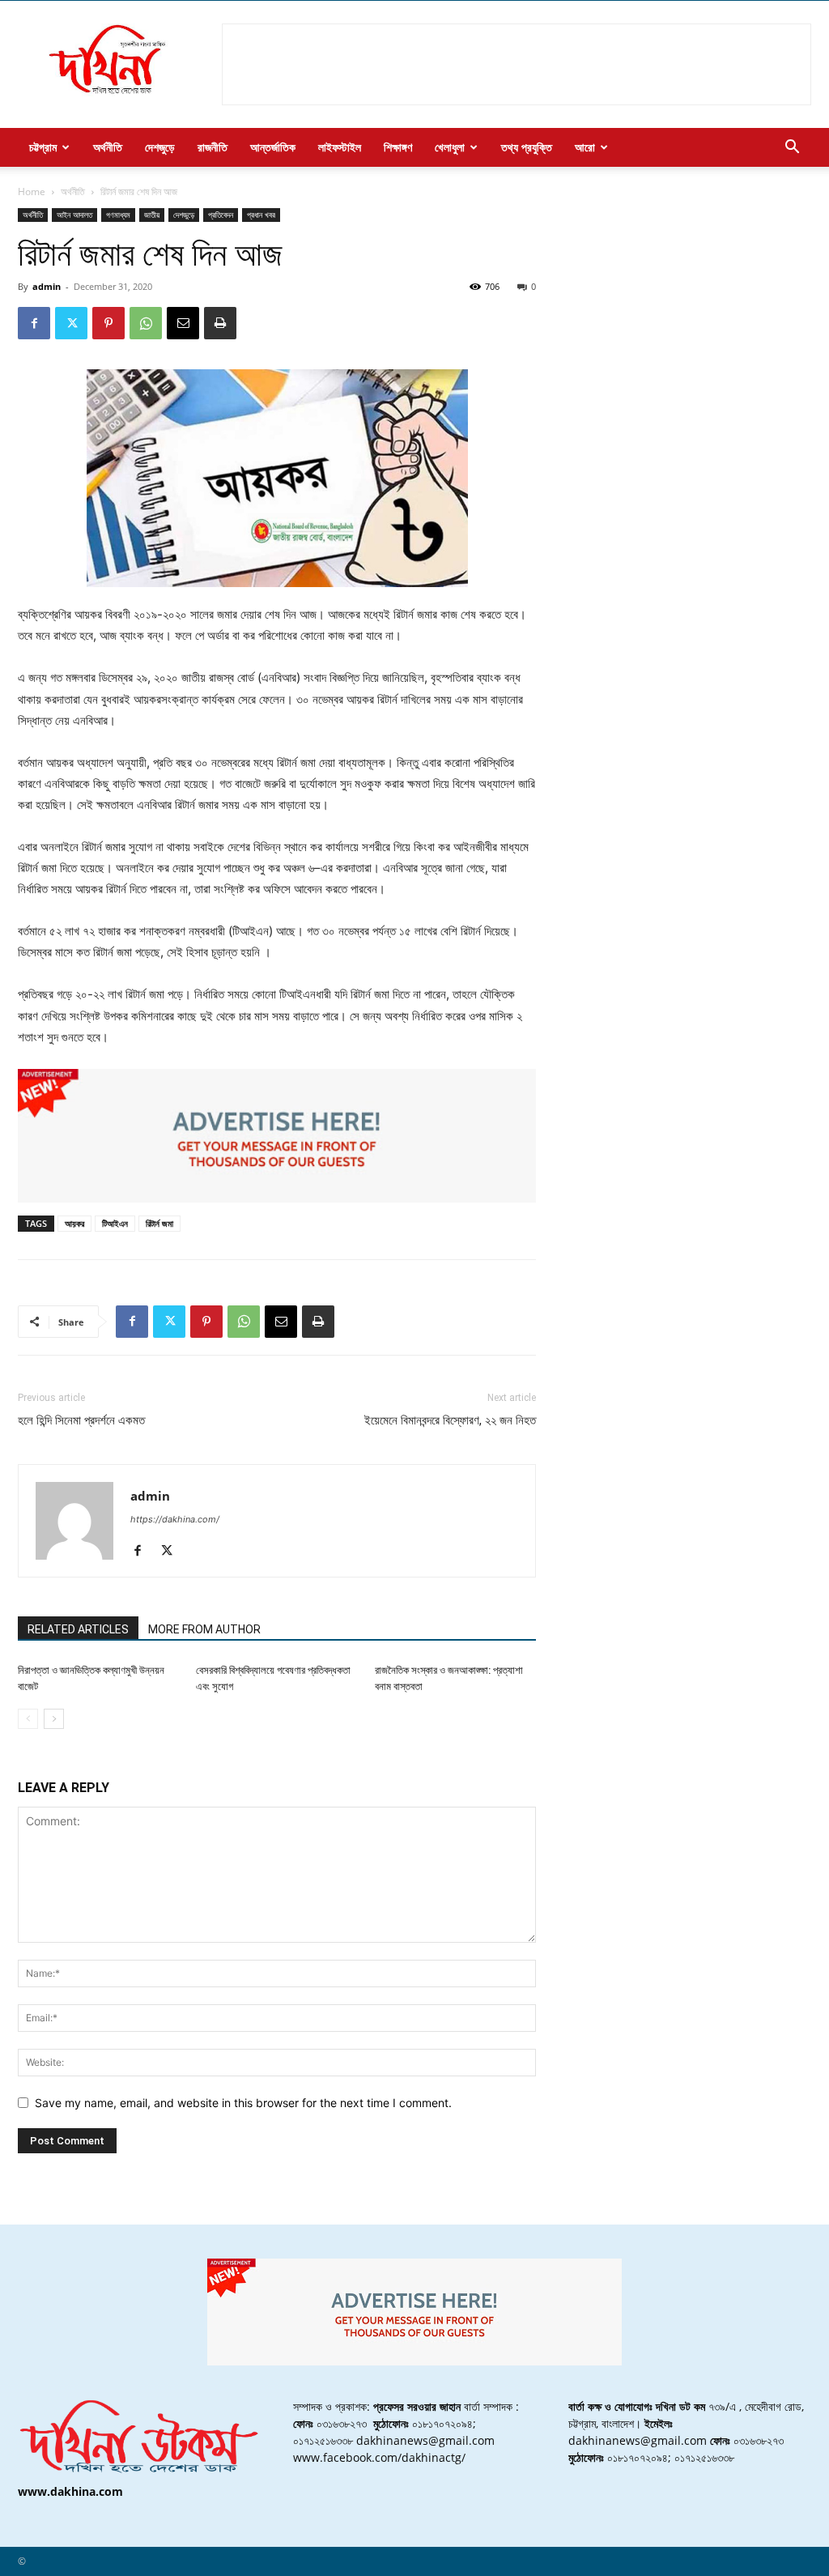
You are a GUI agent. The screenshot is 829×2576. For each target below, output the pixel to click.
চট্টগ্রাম (43, 147)
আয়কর (74, 1223)
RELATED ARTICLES (78, 1629)
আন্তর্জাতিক (273, 147)
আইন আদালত (74, 215)
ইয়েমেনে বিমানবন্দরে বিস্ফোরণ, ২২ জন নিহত (450, 1420)
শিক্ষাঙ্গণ (398, 147)
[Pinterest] (108, 323)
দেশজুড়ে (160, 147)
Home (32, 192)
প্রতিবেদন (221, 215)
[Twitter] (71, 323)
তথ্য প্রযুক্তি (527, 147)
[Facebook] (34, 323)
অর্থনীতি (108, 147)
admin (47, 286)
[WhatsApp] (146, 323)
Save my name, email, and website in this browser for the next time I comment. (243, 2103)
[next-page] (54, 1719)
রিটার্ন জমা (159, 1223)
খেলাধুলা (450, 147)
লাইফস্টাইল (340, 147)
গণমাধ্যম (118, 215)
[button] (792, 149)
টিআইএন (115, 1223)
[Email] (183, 323)
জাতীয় (152, 215)
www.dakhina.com (70, 2491)
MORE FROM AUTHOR (204, 1629)
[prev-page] (28, 1719)
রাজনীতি (213, 147)
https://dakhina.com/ (175, 1519)
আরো (585, 147)
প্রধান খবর (261, 215)
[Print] (220, 323)
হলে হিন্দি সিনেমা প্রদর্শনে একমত (81, 1420)
